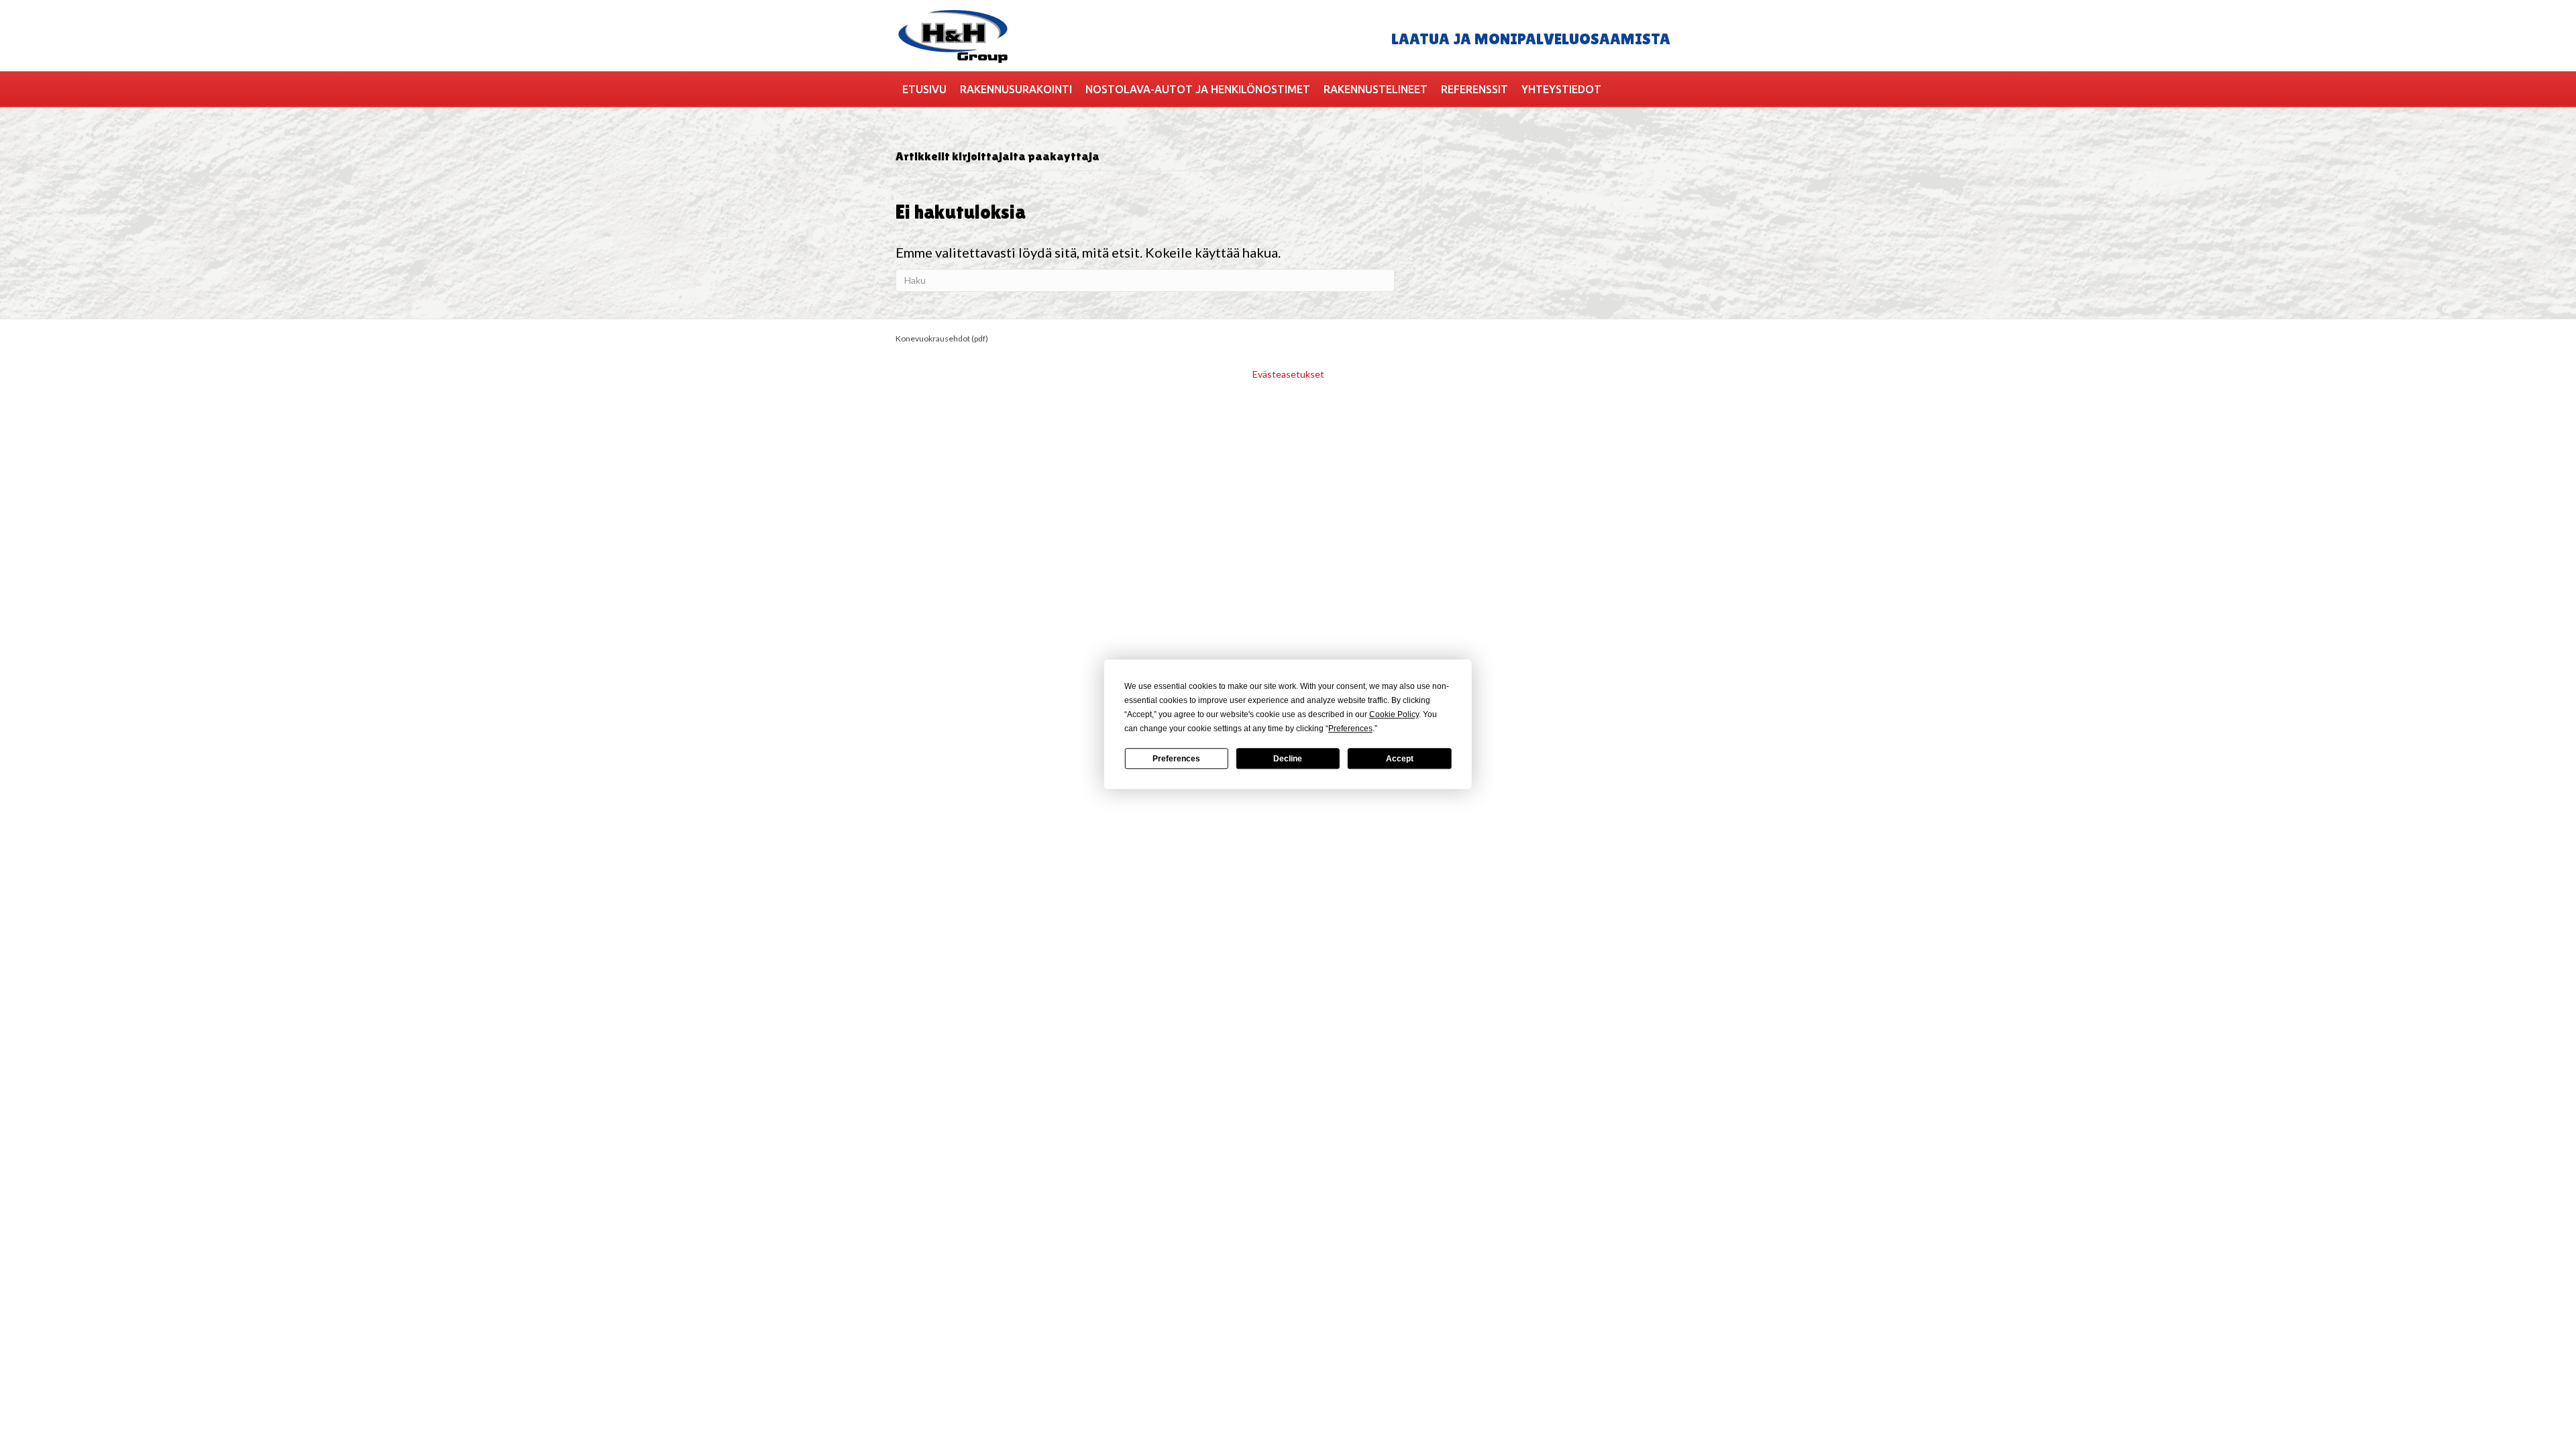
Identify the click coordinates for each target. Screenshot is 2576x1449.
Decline (1288, 759)
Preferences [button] (1350, 729)
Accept (1400, 759)
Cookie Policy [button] (1394, 714)
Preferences (1176, 759)
